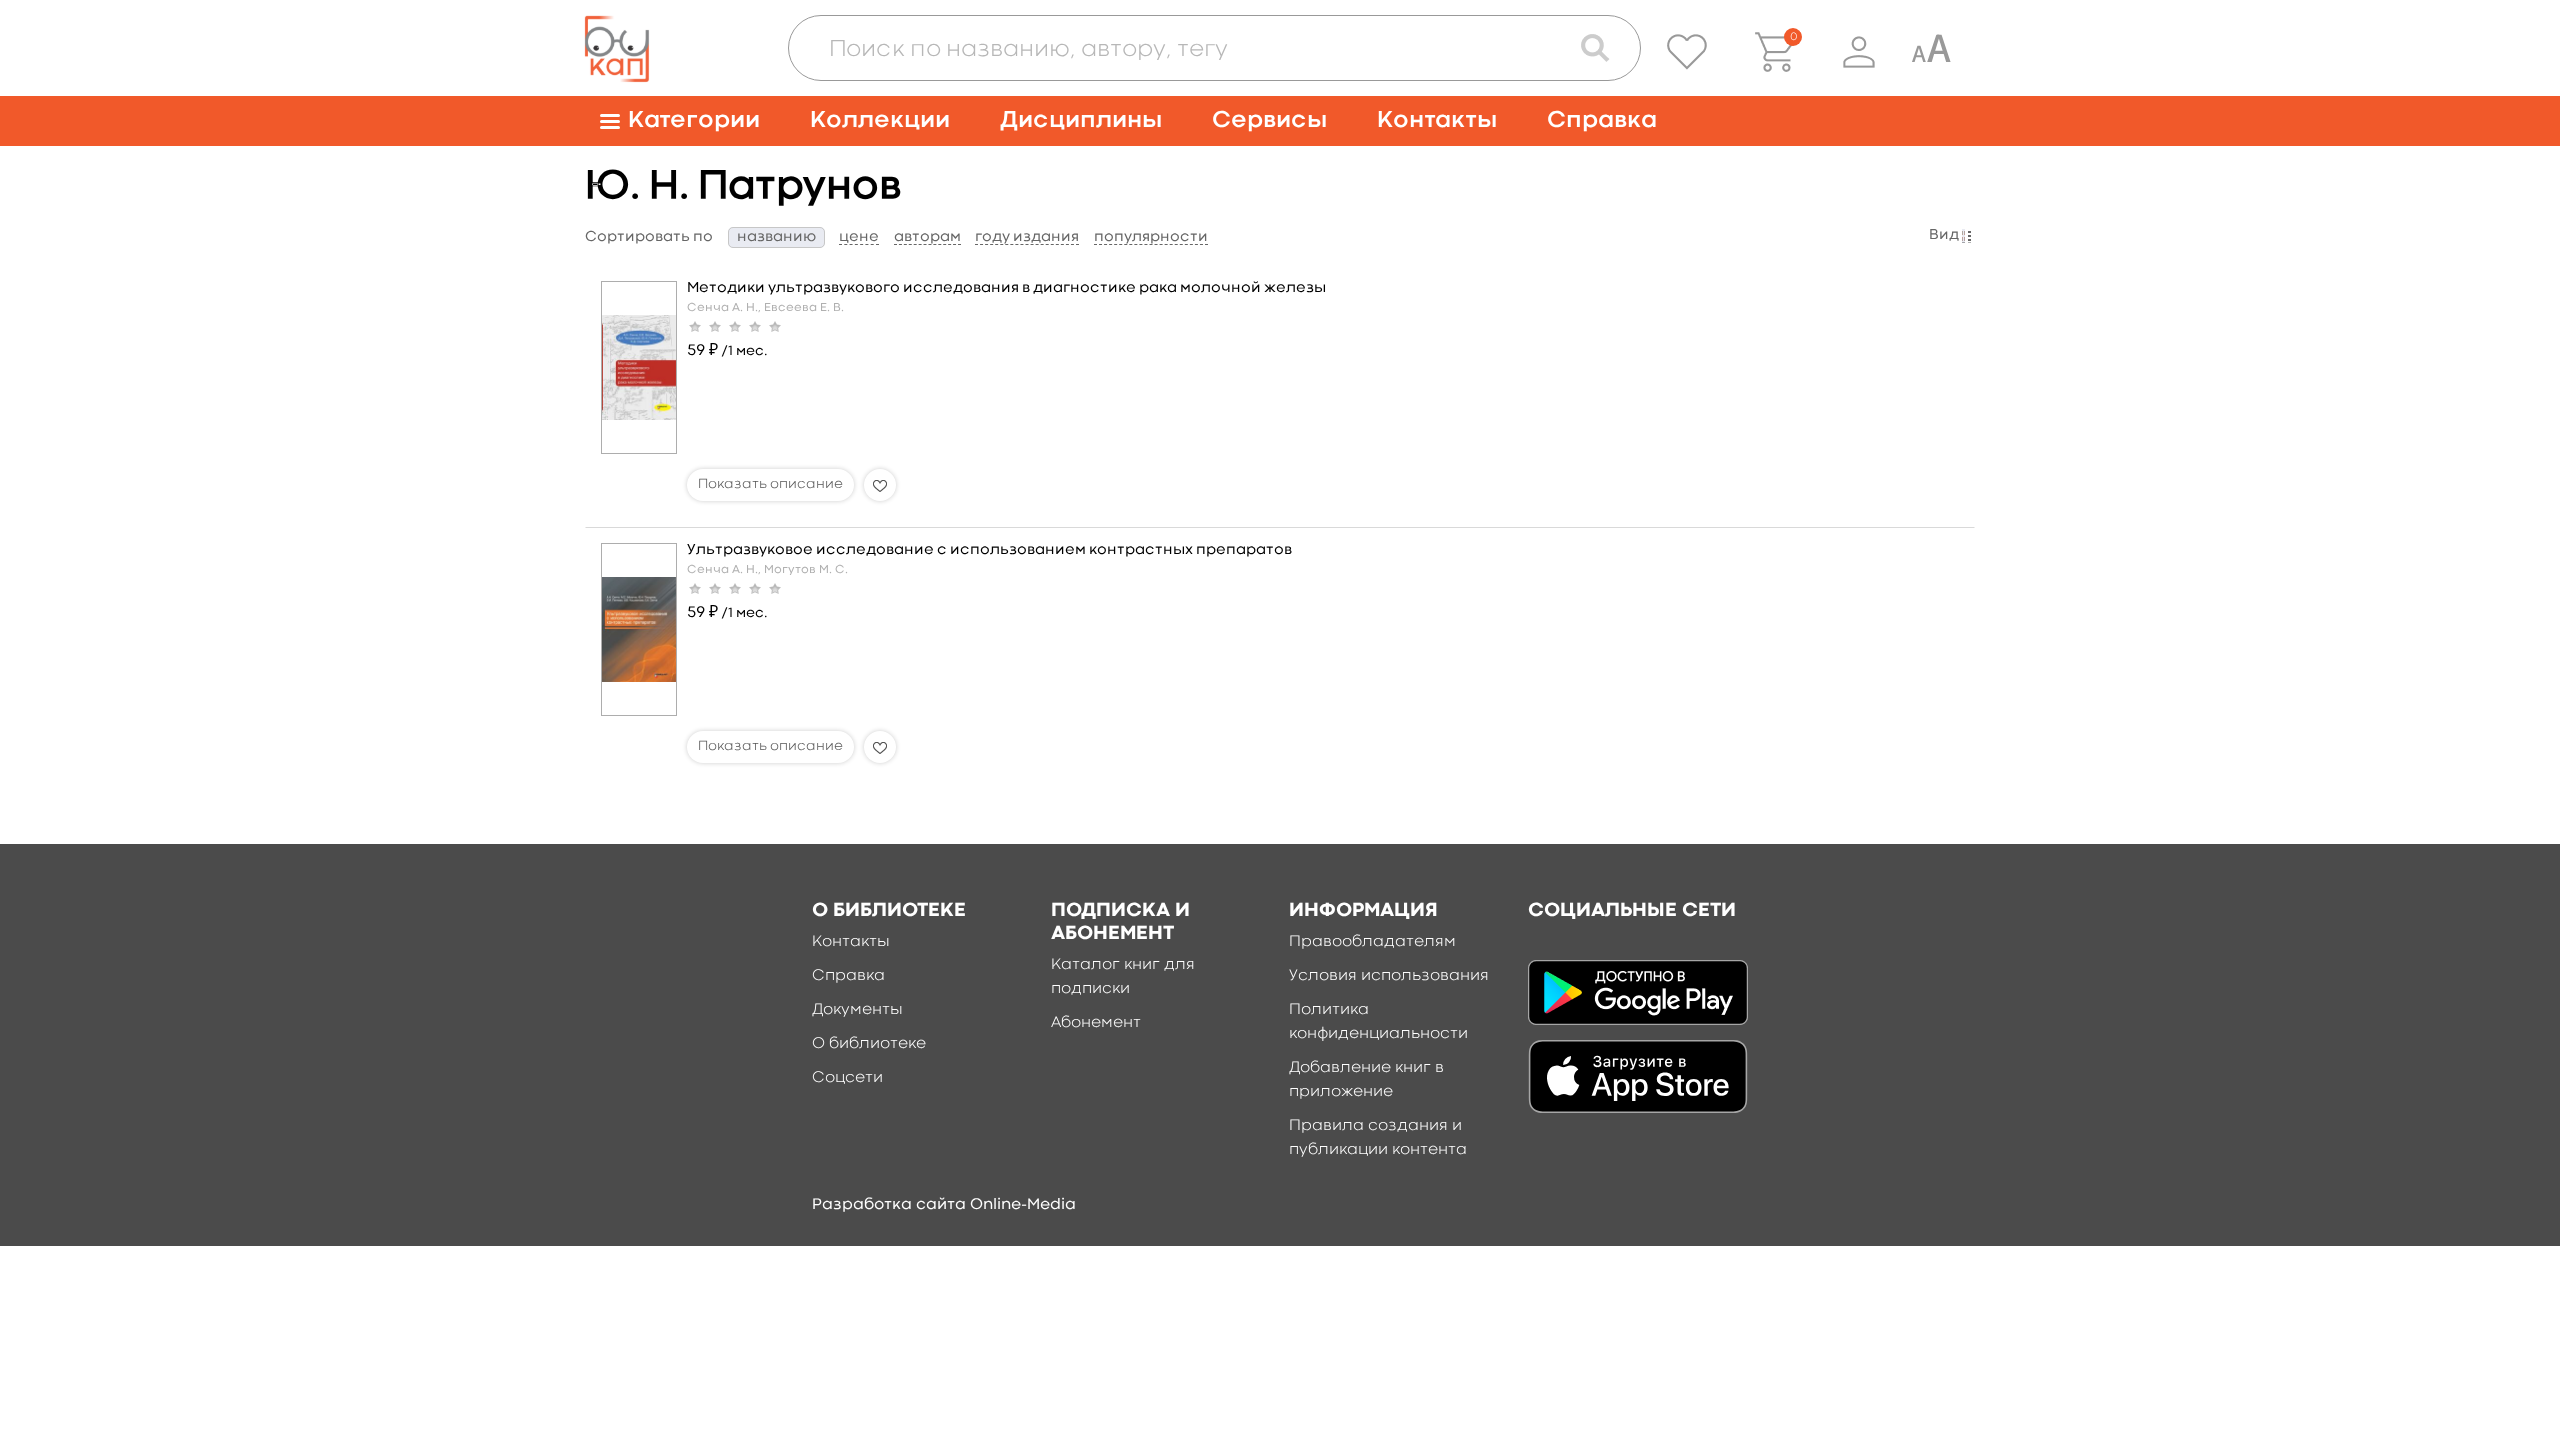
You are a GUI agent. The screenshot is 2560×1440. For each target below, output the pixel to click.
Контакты (1437, 120)
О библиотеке (869, 1044)
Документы (857, 1010)
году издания (1027, 237)
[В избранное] (880, 485)
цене (859, 237)
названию (776, 237)
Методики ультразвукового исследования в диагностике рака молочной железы (1006, 288)
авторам (927, 237)
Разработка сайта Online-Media (944, 1205)
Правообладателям (1372, 942)
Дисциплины (1081, 120)
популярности (1151, 237)
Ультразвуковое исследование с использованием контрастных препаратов (989, 550)
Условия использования (1389, 976)
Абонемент (1096, 1023)
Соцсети (847, 1078)
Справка (1602, 120)
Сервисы (1269, 120)
